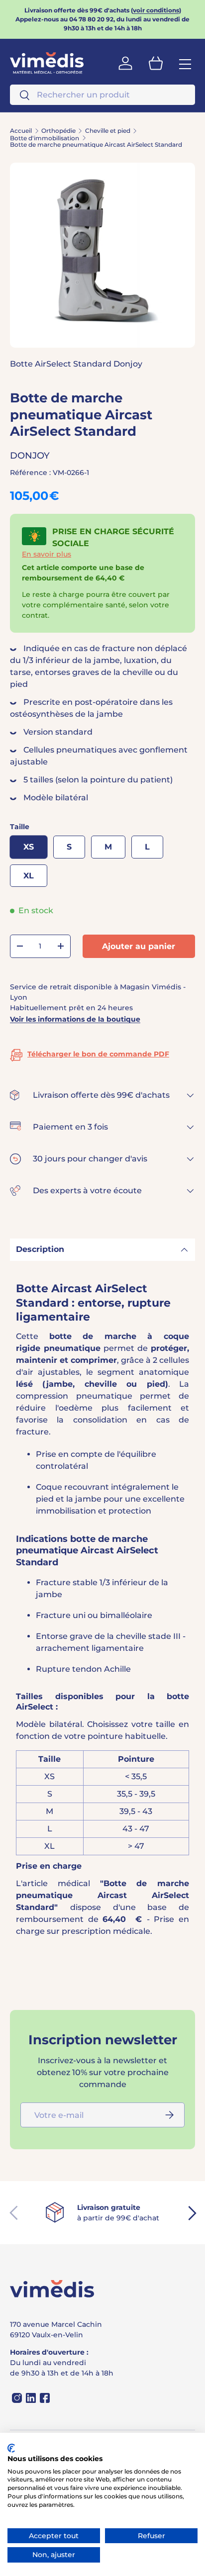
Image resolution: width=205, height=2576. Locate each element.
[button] (156, 63)
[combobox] (102, 95)
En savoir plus (47, 554)
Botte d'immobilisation (45, 138)
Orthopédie (58, 131)
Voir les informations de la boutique (75, 1019)
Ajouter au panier (139, 946)
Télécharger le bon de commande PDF (98, 1054)
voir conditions (156, 10)
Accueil (21, 131)
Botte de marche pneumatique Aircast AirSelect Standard (96, 145)
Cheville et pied (108, 131)
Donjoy (30, 456)
